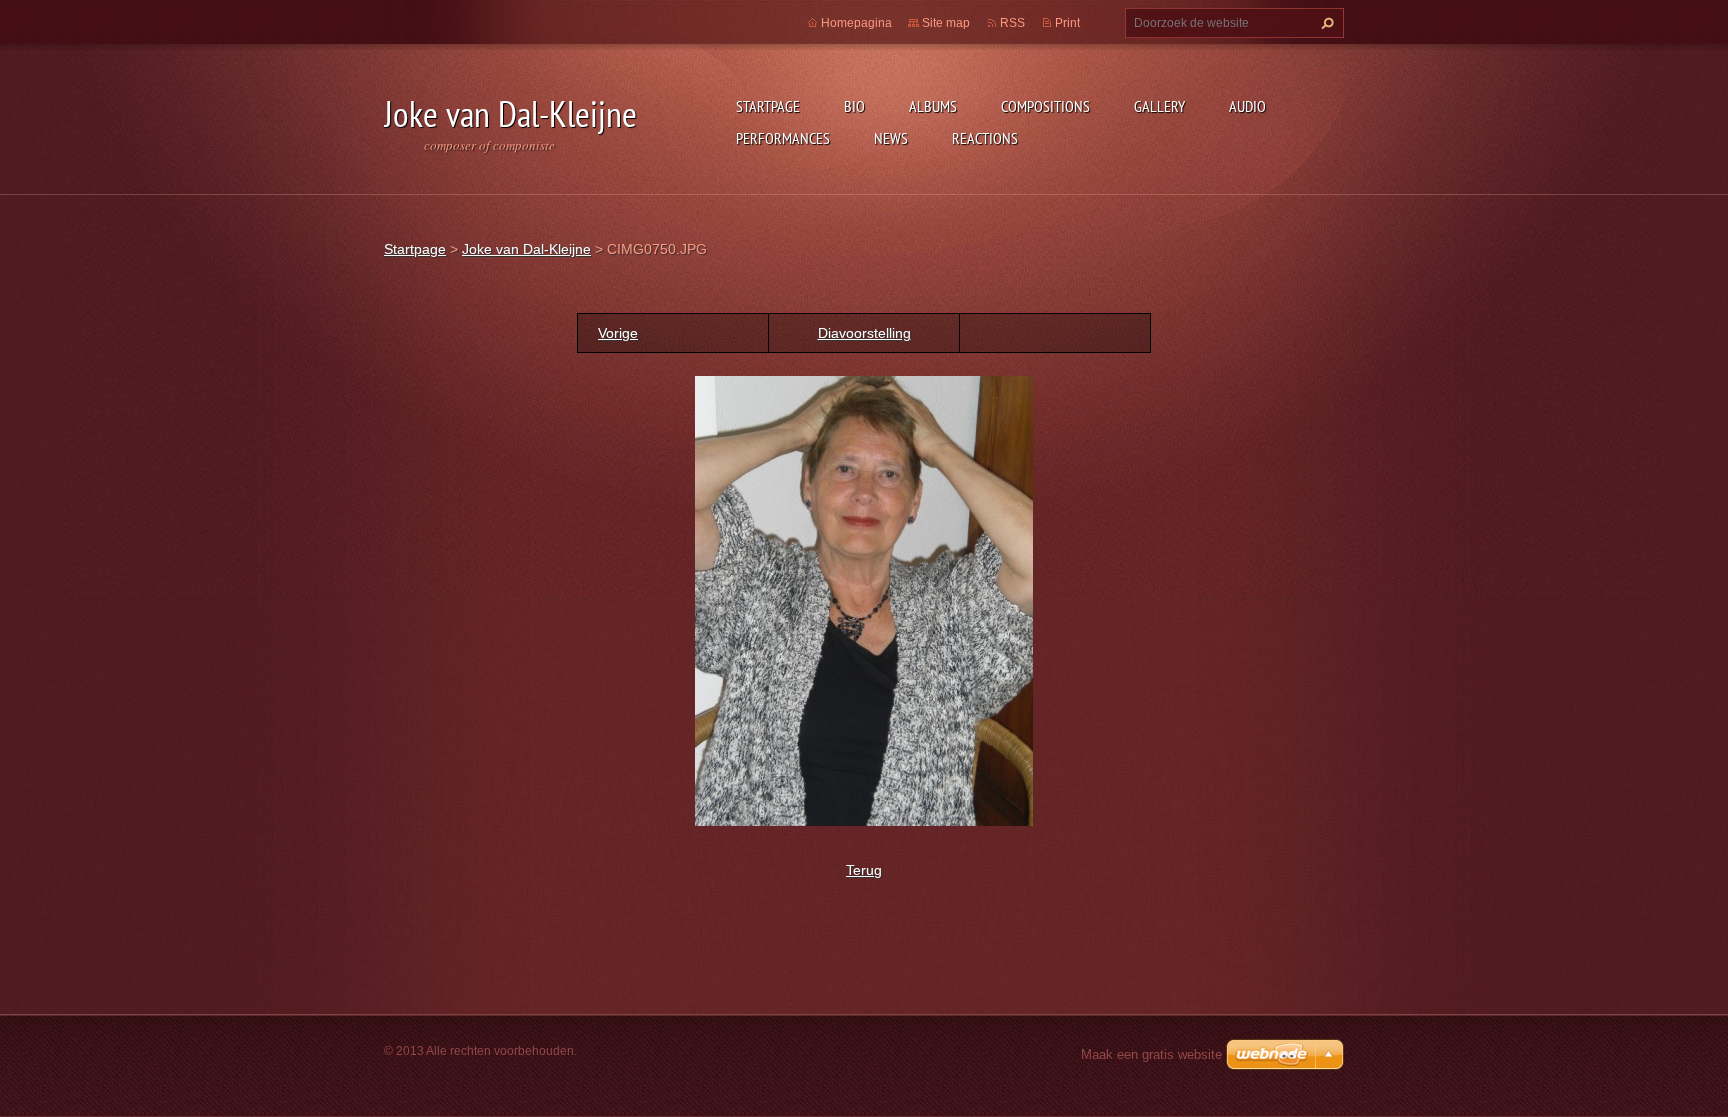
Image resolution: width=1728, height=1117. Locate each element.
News (891, 138)
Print (1067, 23)
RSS (1012, 23)
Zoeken (1325, 23)
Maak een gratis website (1151, 1054)
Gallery (1159, 106)
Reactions (985, 138)
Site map (946, 23)
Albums (933, 106)
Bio (854, 106)
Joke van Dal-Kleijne (526, 249)
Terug (864, 870)
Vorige (618, 333)
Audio (1247, 106)
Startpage (768, 106)
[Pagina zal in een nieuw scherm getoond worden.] (864, 600)
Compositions (1045, 106)
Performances (783, 138)
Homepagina (856, 23)
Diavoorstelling (864, 333)
